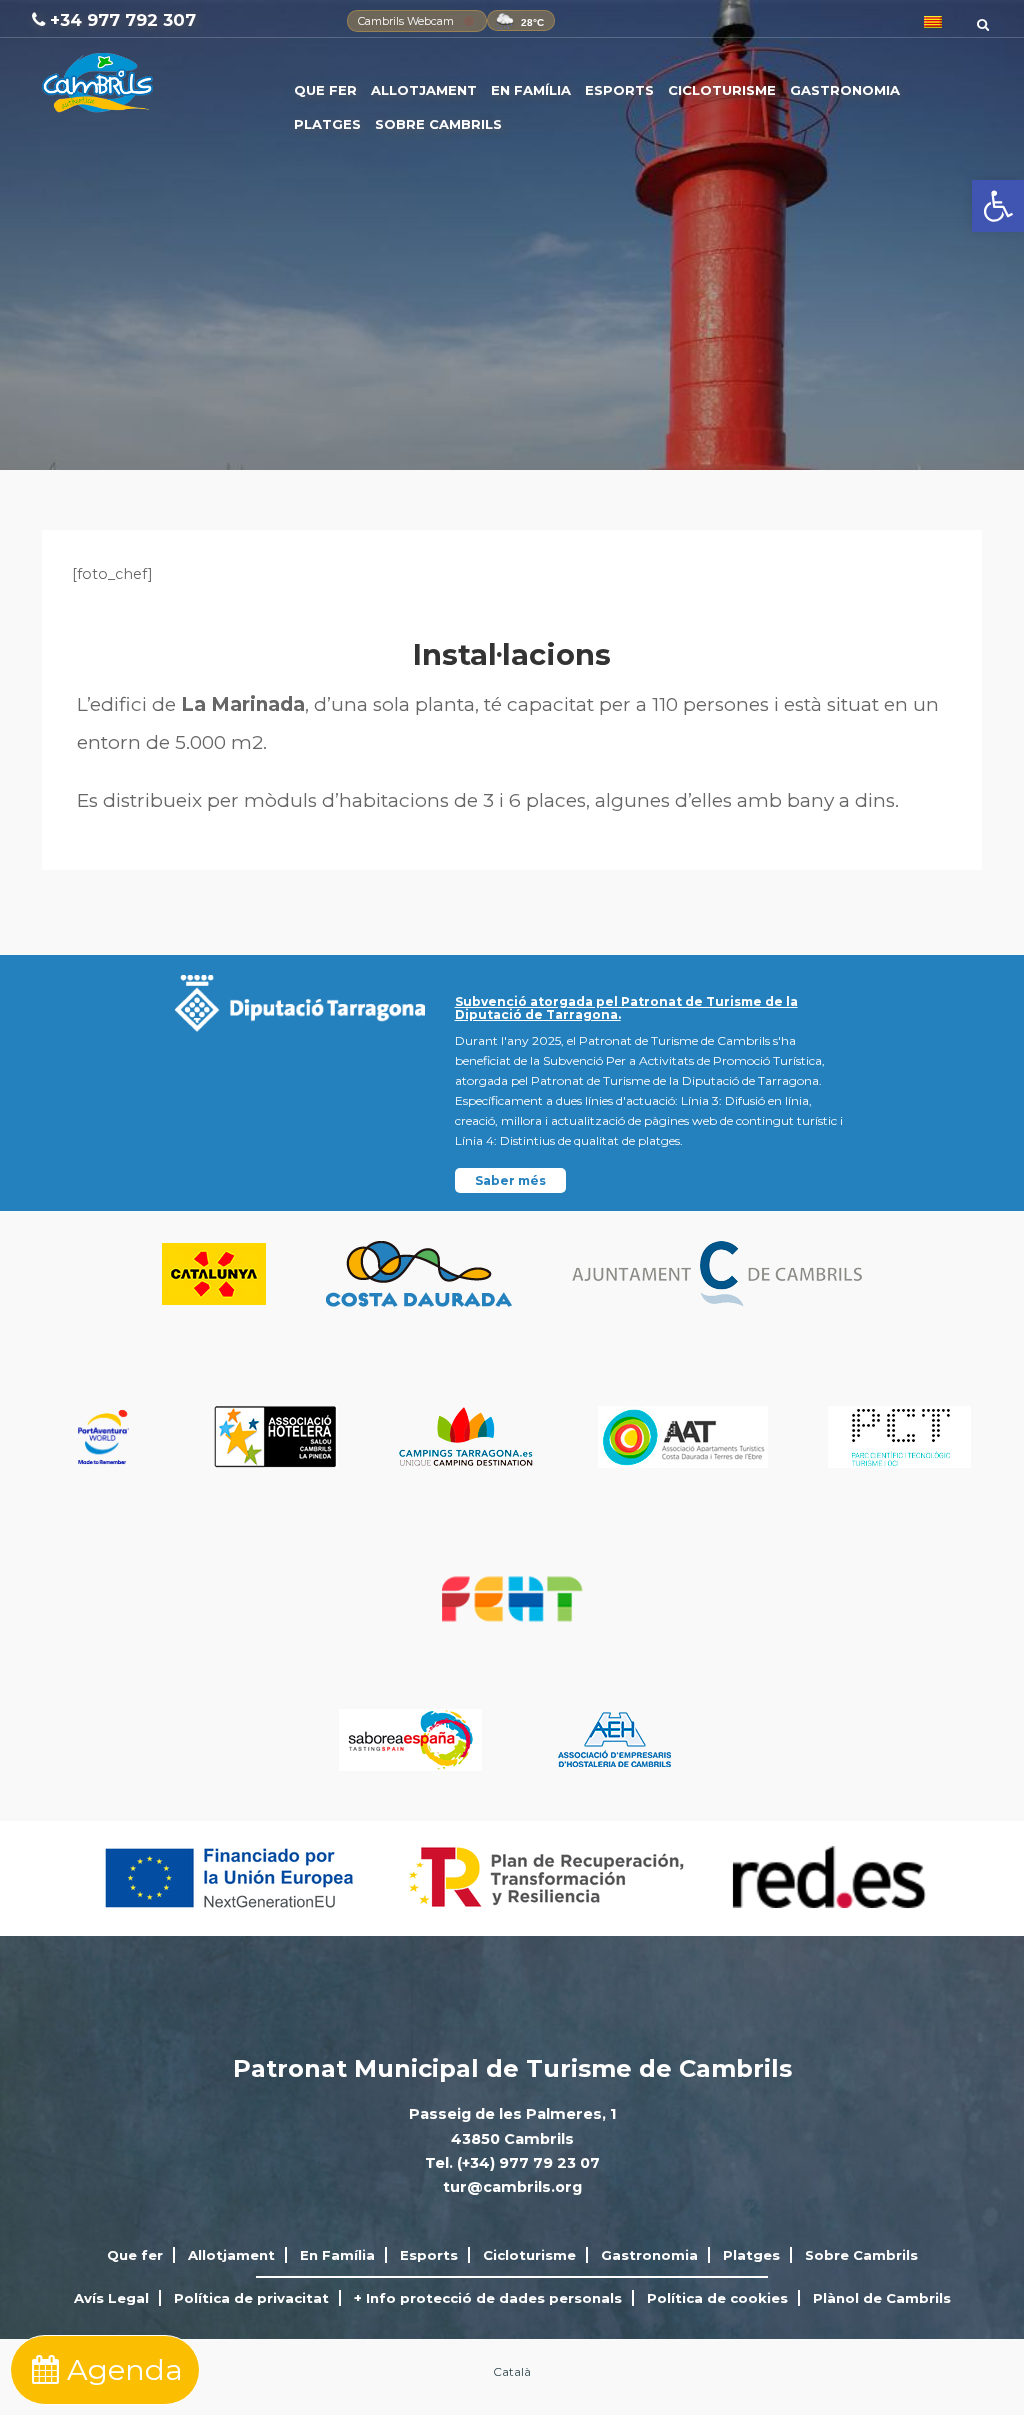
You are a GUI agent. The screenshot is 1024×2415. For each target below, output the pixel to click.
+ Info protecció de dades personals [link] (488, 2298)
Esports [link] (619, 90)
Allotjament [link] (424, 90)
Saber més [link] (510, 1180)
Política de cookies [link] (717, 2298)
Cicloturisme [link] (722, 90)
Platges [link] (327, 124)
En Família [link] (531, 90)
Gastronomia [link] (845, 90)
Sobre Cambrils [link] (438, 124)
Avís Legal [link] (111, 2298)
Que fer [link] (325, 90)
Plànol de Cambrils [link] (882, 2298)
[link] (998, 206)
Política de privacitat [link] (251, 2298)
